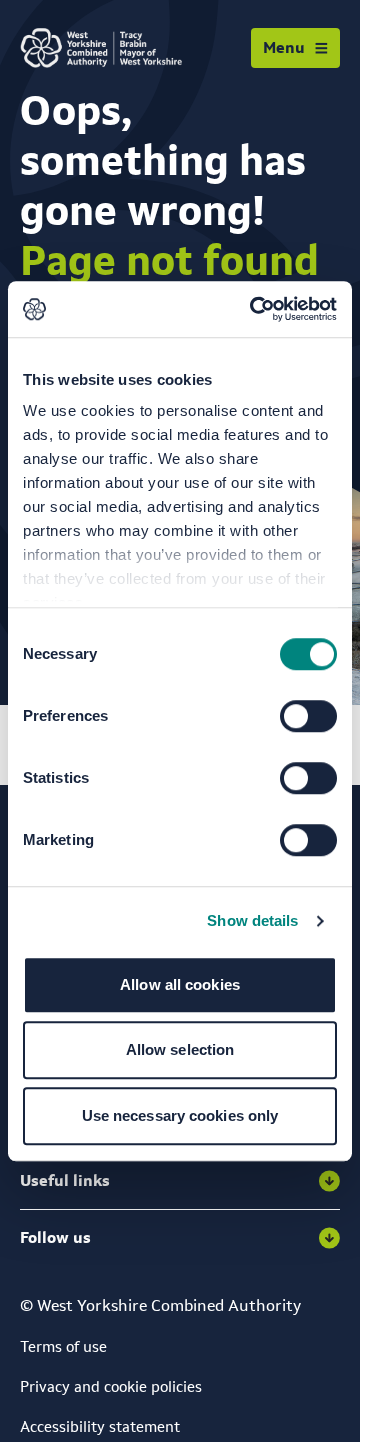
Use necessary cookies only (180, 1115)
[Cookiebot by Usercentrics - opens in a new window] (254, 309)
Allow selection (180, 1049)
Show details (252, 920)
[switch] (308, 716)
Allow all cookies (180, 984)
